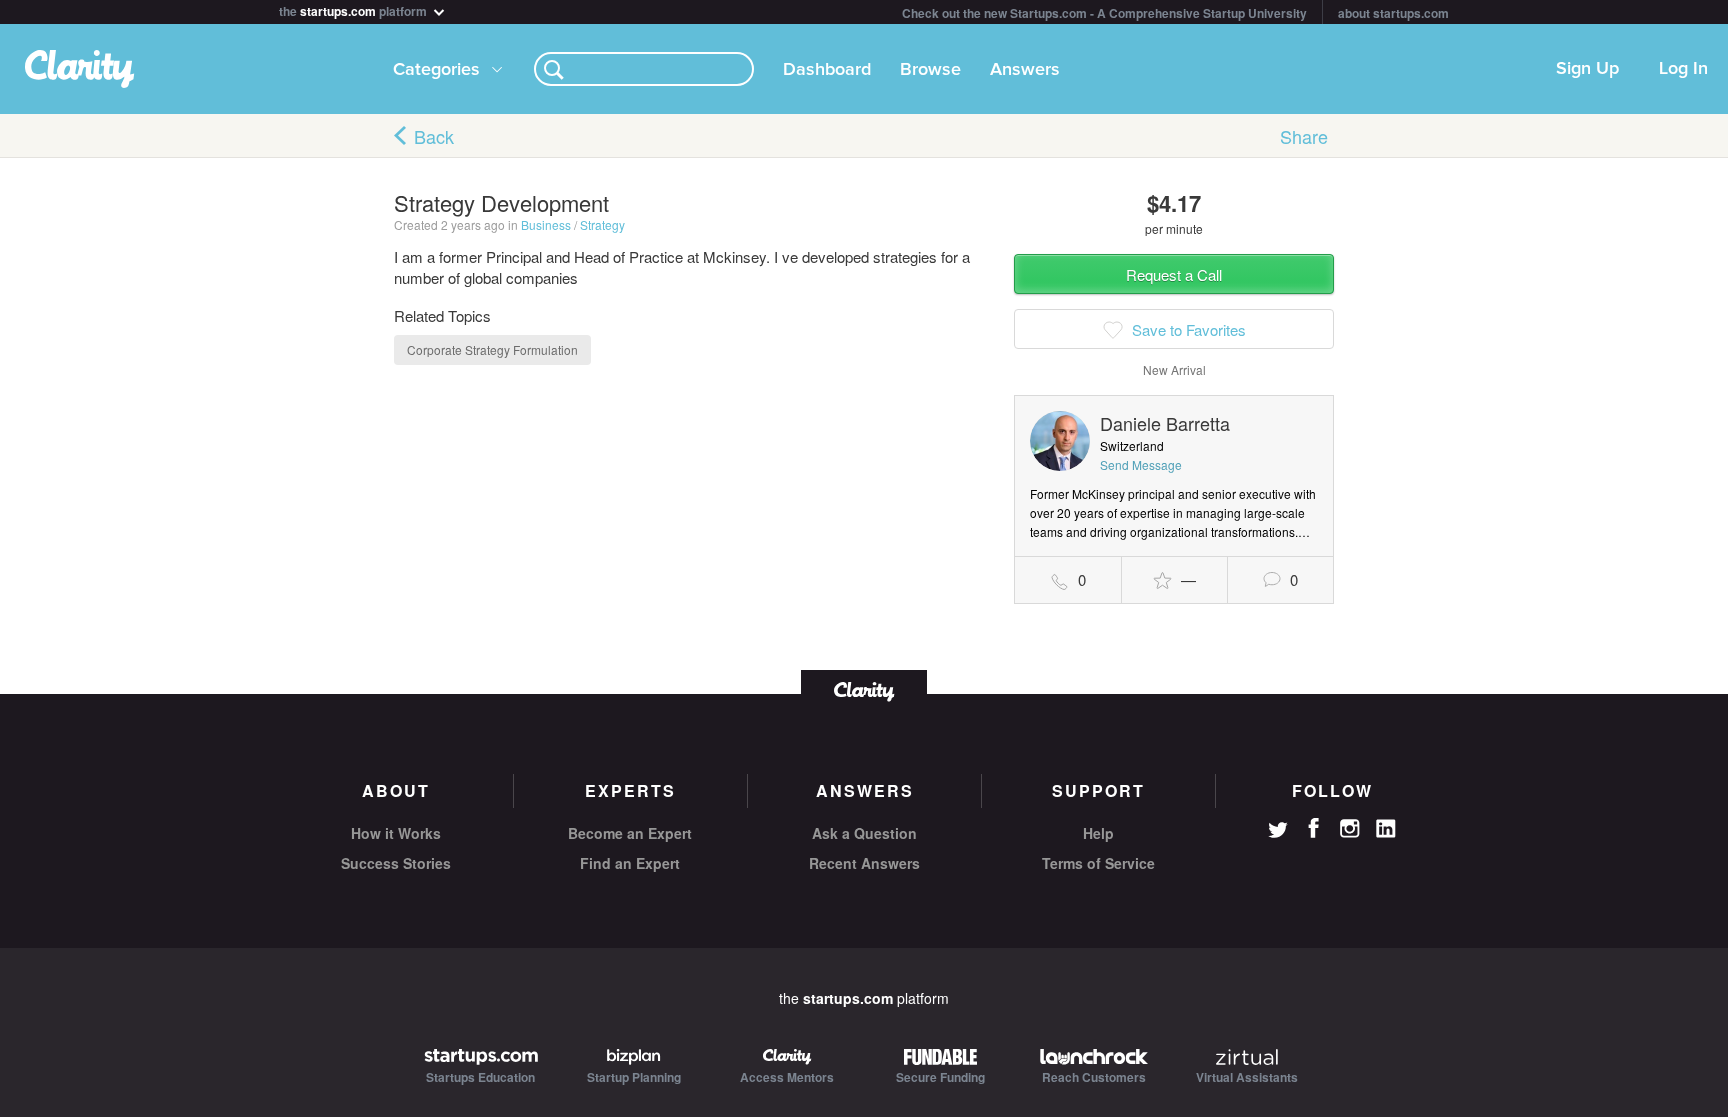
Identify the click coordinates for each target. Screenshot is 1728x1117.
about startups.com (1393, 13)
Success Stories (396, 863)
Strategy (602, 224)
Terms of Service (1098, 863)
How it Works (396, 833)
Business (546, 224)
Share (1304, 136)
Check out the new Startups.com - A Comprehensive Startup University (1104, 13)
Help (1098, 833)
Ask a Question (864, 833)
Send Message (1141, 464)
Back (434, 136)
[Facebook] (1314, 828)
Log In (1683, 69)
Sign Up (1587, 69)
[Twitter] (1278, 832)
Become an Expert (630, 833)
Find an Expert (630, 863)
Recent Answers (864, 863)
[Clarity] (864, 689)
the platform (354, 9)
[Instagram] (1350, 829)
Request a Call (1174, 274)
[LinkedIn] (1386, 829)
